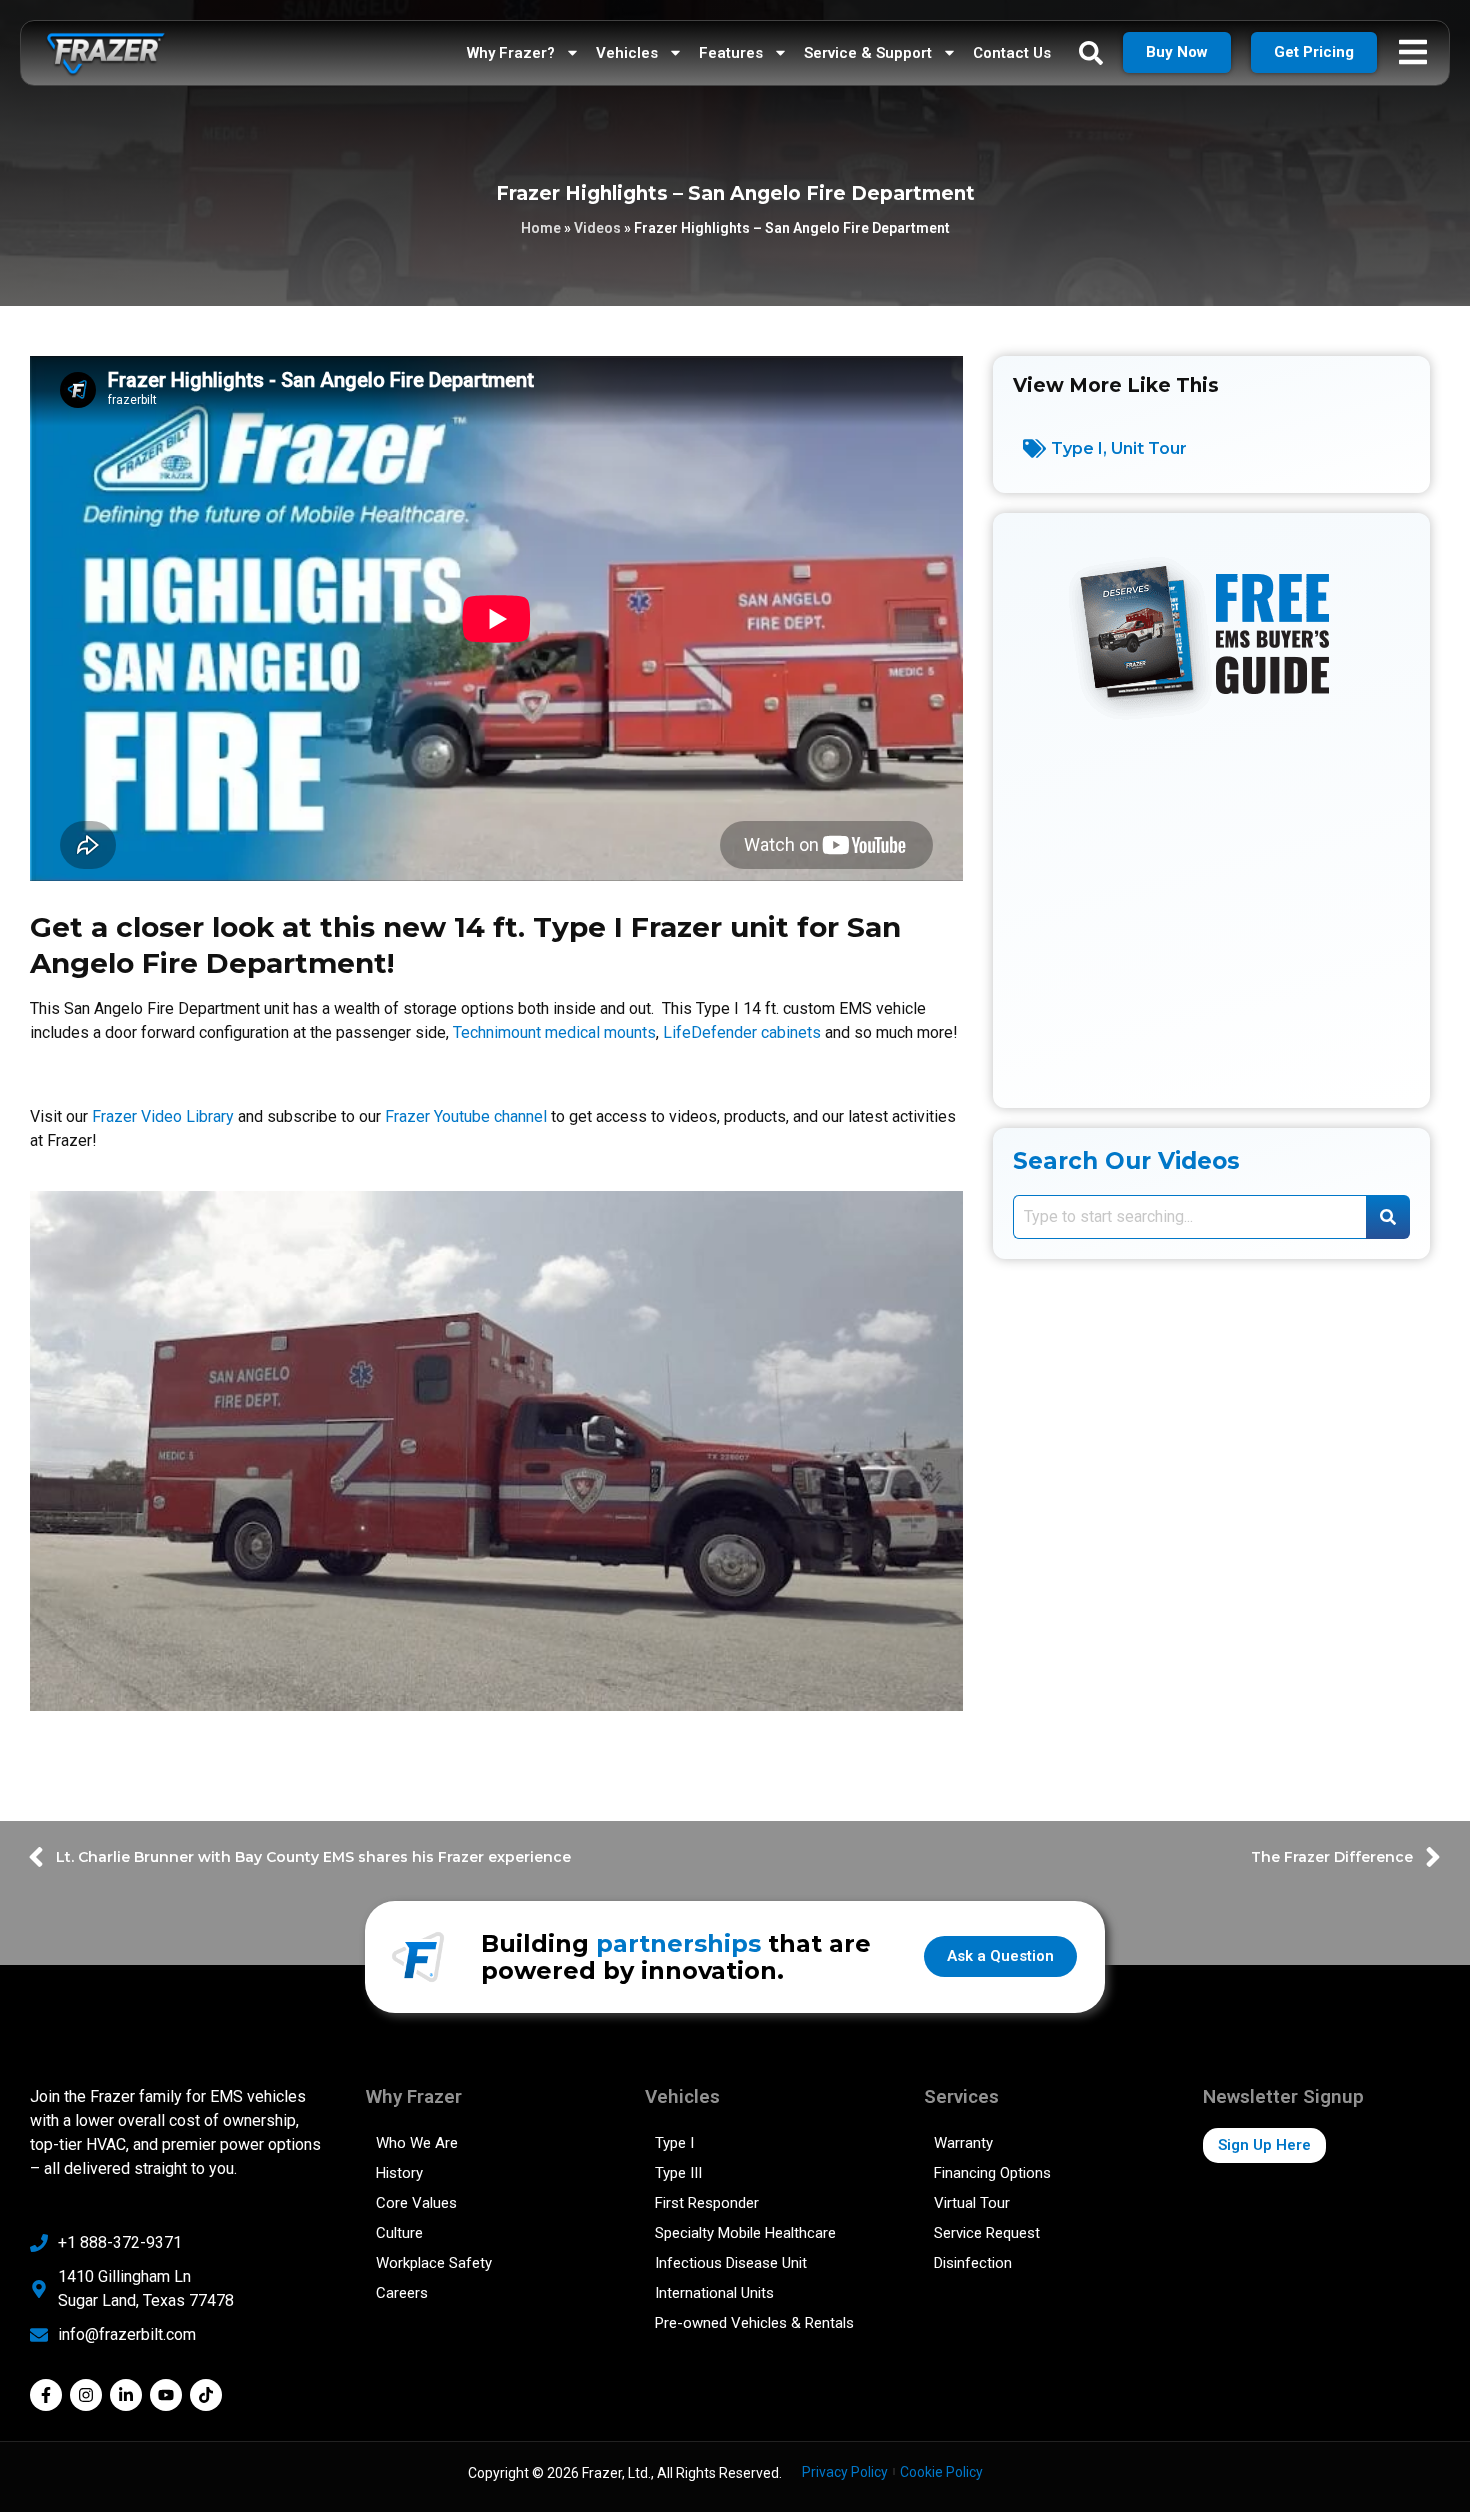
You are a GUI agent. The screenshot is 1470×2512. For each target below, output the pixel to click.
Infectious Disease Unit (731, 2263)
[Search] (1388, 1217)
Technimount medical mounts (554, 1032)
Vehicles (627, 53)
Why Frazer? (511, 53)
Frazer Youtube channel (466, 1116)
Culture (399, 2233)
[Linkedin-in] (126, 2395)
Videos (597, 228)
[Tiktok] (206, 2395)
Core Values (416, 2203)
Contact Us (1012, 53)
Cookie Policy (941, 2472)
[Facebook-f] (46, 2395)
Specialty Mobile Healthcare (745, 2233)
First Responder (707, 2203)
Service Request (987, 2233)
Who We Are (417, 2143)
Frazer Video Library (163, 1116)
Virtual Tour (972, 2203)
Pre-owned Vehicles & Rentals (754, 2323)
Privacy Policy (845, 2472)
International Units (714, 2293)
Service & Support (868, 53)
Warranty (963, 2143)
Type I (1077, 448)
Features (731, 53)
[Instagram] (86, 2395)
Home (541, 228)
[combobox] (1189, 1217)
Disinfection (973, 2263)
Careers (402, 2293)
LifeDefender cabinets (742, 1032)
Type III (678, 2173)
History (399, 2173)
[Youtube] (166, 2395)
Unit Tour (1149, 448)
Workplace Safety (434, 2263)
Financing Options (992, 2173)
